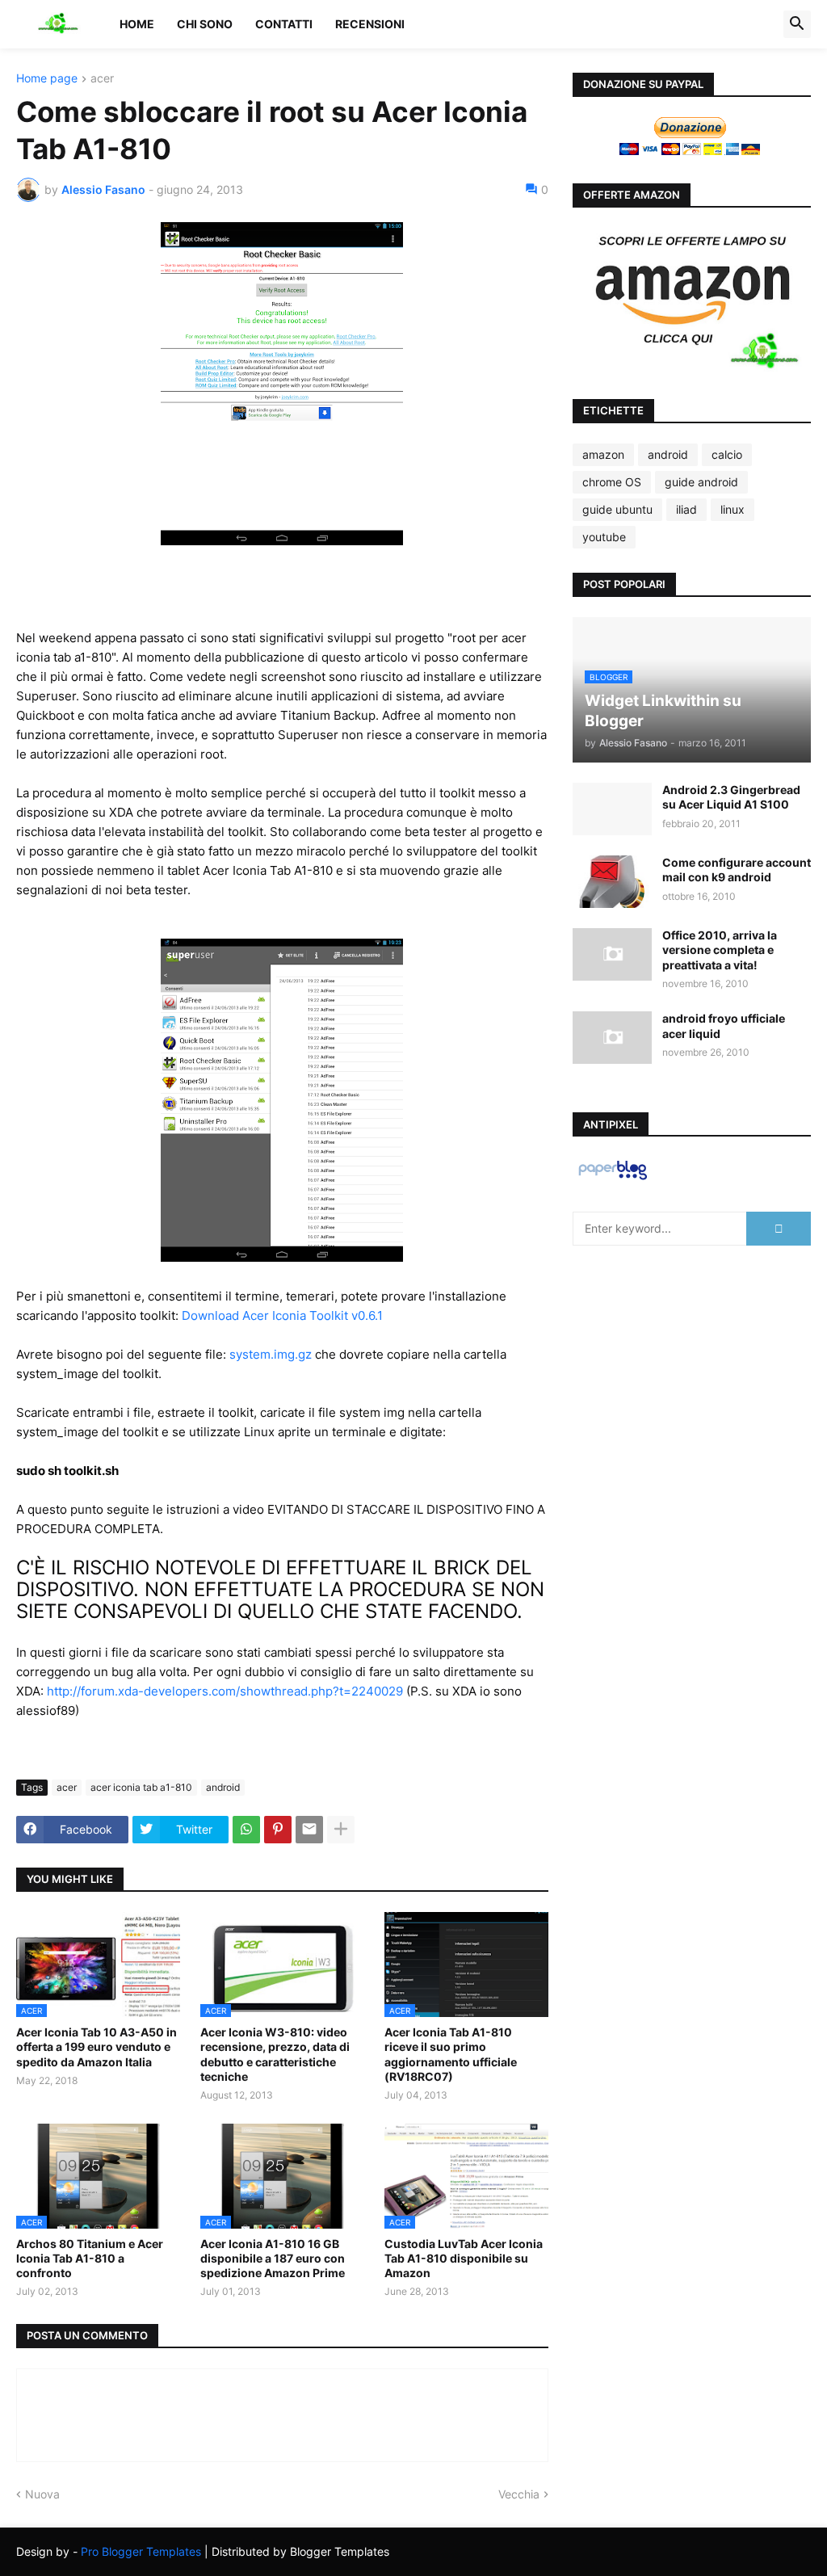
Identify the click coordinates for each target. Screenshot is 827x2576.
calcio (727, 454)
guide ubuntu (617, 509)
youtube (604, 537)
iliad (686, 509)
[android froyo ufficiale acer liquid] (612, 1038)
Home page (47, 79)
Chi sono (205, 24)
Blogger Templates (340, 2551)
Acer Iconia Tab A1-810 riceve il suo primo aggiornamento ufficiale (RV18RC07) (451, 2054)
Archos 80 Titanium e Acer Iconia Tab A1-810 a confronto (90, 2258)
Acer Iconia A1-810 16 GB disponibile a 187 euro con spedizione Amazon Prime (273, 2258)
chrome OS (612, 482)
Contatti (284, 24)
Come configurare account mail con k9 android (737, 870)
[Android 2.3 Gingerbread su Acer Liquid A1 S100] (612, 809)
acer (102, 79)
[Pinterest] (278, 1830)
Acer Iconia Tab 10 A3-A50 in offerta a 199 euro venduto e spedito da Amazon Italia (97, 2047)
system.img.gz (271, 1354)
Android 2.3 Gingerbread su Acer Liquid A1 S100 (731, 797)
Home (137, 24)
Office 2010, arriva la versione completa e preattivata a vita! (720, 950)
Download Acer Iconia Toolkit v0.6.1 (282, 1315)
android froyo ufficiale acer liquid (724, 1025)
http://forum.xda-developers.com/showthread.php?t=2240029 (225, 1691)
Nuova (42, 2494)
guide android (701, 482)
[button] (797, 24)
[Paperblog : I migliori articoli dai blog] (613, 1179)
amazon (603, 454)
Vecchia (519, 2494)
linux (733, 509)
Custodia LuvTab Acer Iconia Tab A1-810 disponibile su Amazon (464, 2258)
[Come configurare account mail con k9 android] (612, 882)
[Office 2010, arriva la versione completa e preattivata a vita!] (612, 954)
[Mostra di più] (341, 1830)
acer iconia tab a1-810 (141, 1787)
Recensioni (370, 24)
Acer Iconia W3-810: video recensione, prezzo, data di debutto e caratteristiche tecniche (275, 2054)
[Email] (309, 1830)
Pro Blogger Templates (141, 2551)
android (223, 1787)
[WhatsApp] (246, 1830)
